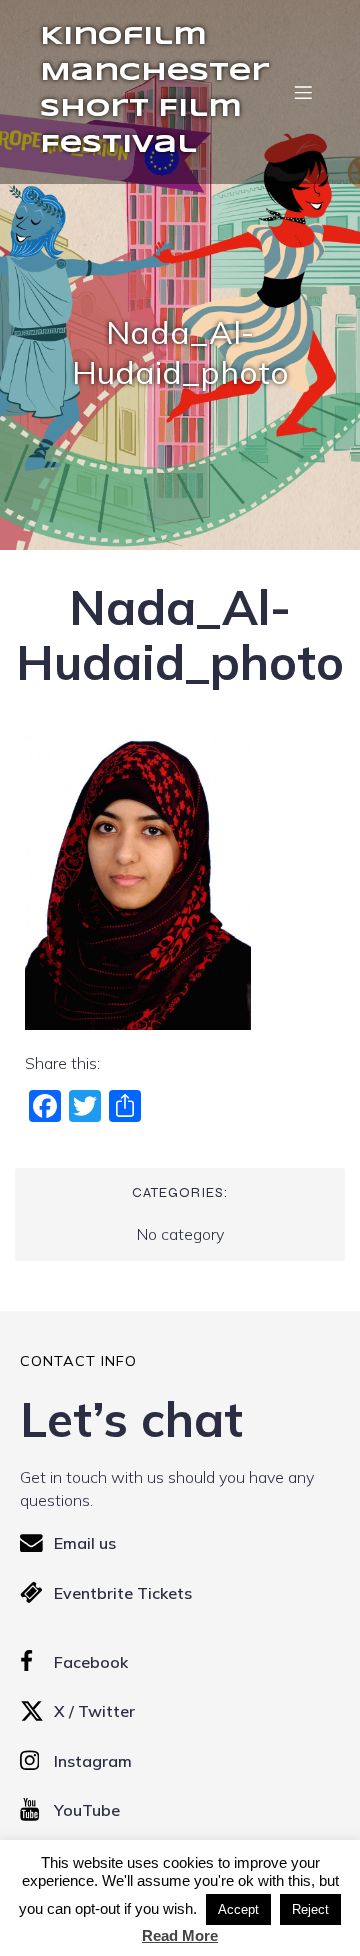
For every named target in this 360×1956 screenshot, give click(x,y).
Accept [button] (238, 1909)
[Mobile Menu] (303, 92)
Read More (180, 1935)
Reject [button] (310, 1909)
